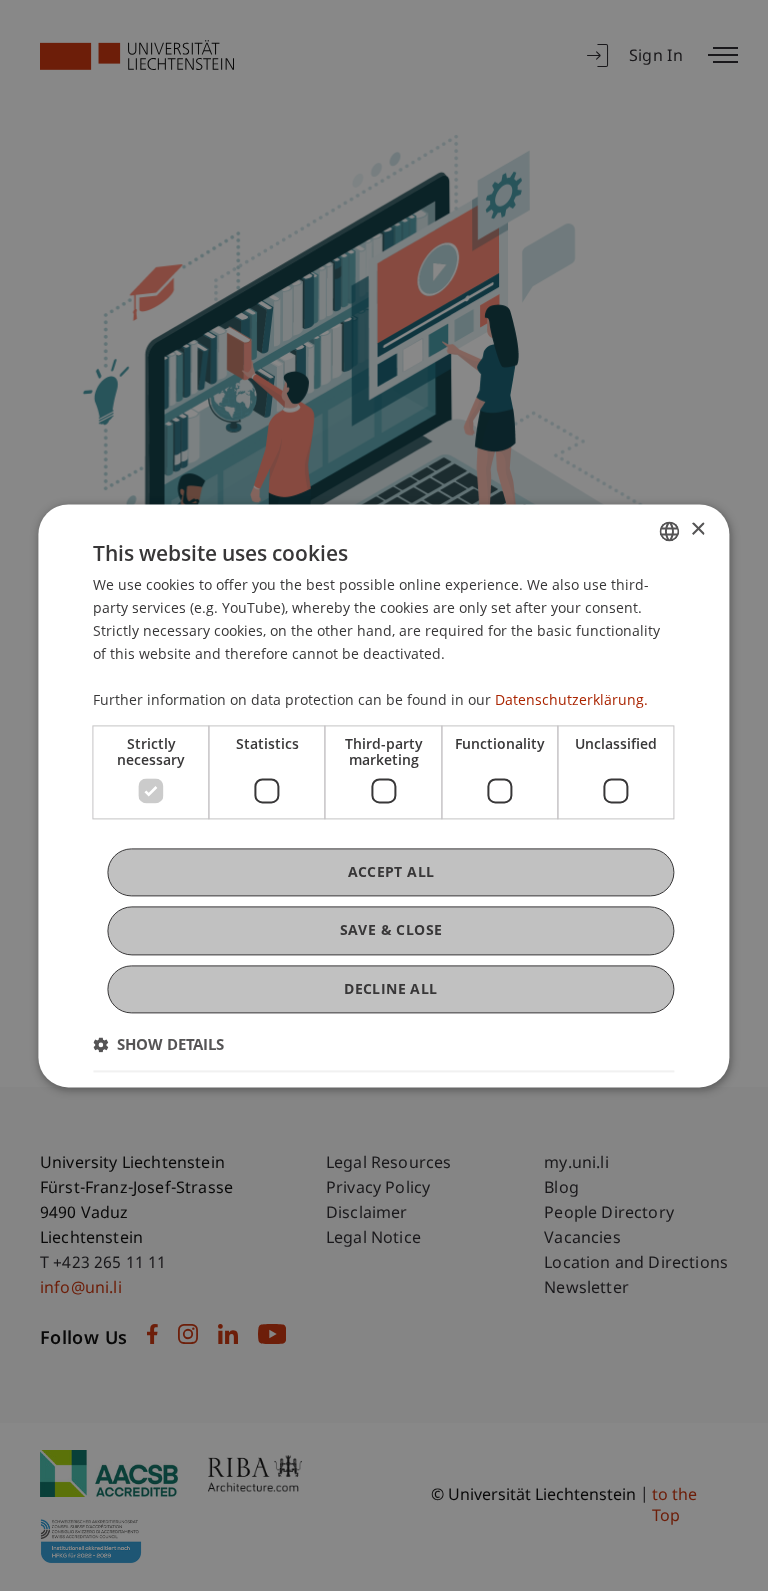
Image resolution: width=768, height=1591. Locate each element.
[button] (158, 1044)
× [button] (697, 529)
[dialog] (383, 795)
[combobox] (670, 531)
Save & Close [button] (391, 930)
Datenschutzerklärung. (571, 700)
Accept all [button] (391, 872)
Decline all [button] (390, 988)
